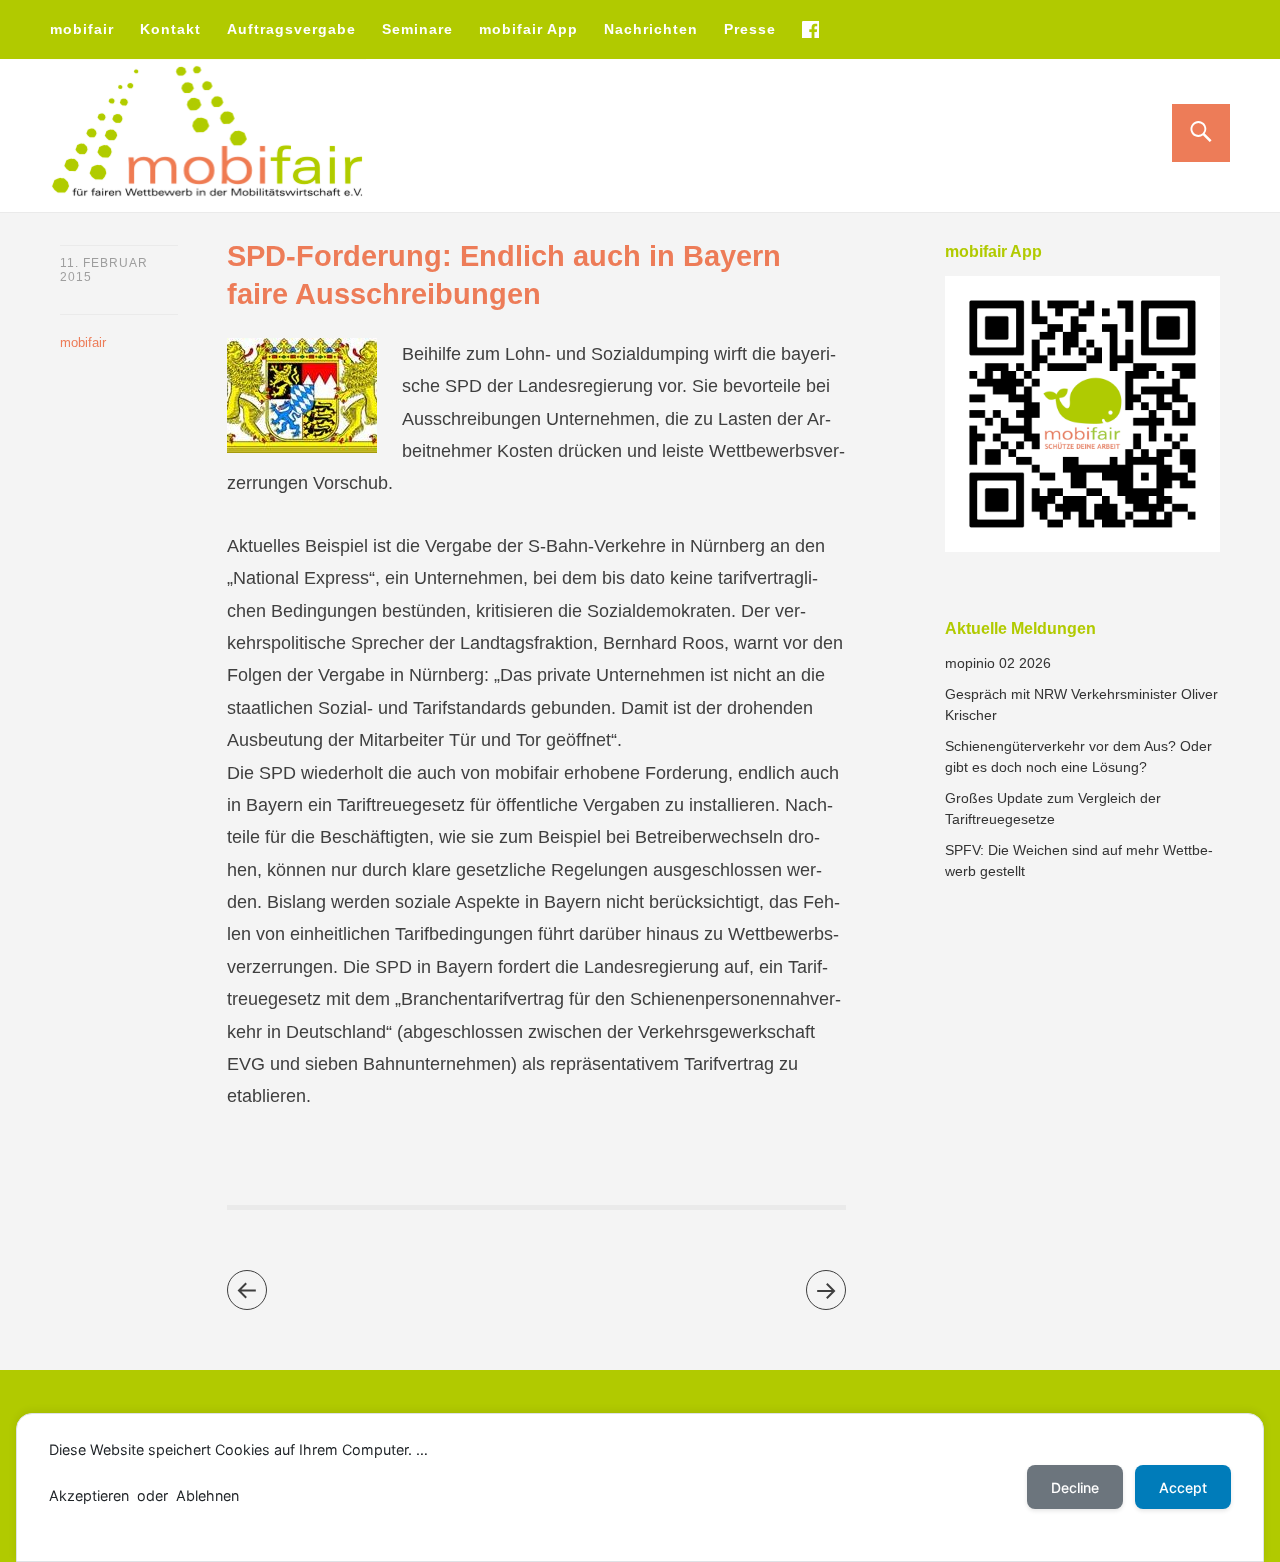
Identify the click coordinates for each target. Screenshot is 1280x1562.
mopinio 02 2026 (998, 663)
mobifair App (528, 29)
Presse (750, 29)
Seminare (417, 29)
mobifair (82, 29)
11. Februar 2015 (104, 270)
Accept (1183, 1487)
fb (810, 29)
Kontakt (170, 29)
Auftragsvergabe (291, 29)
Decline (1075, 1487)
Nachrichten (651, 29)
